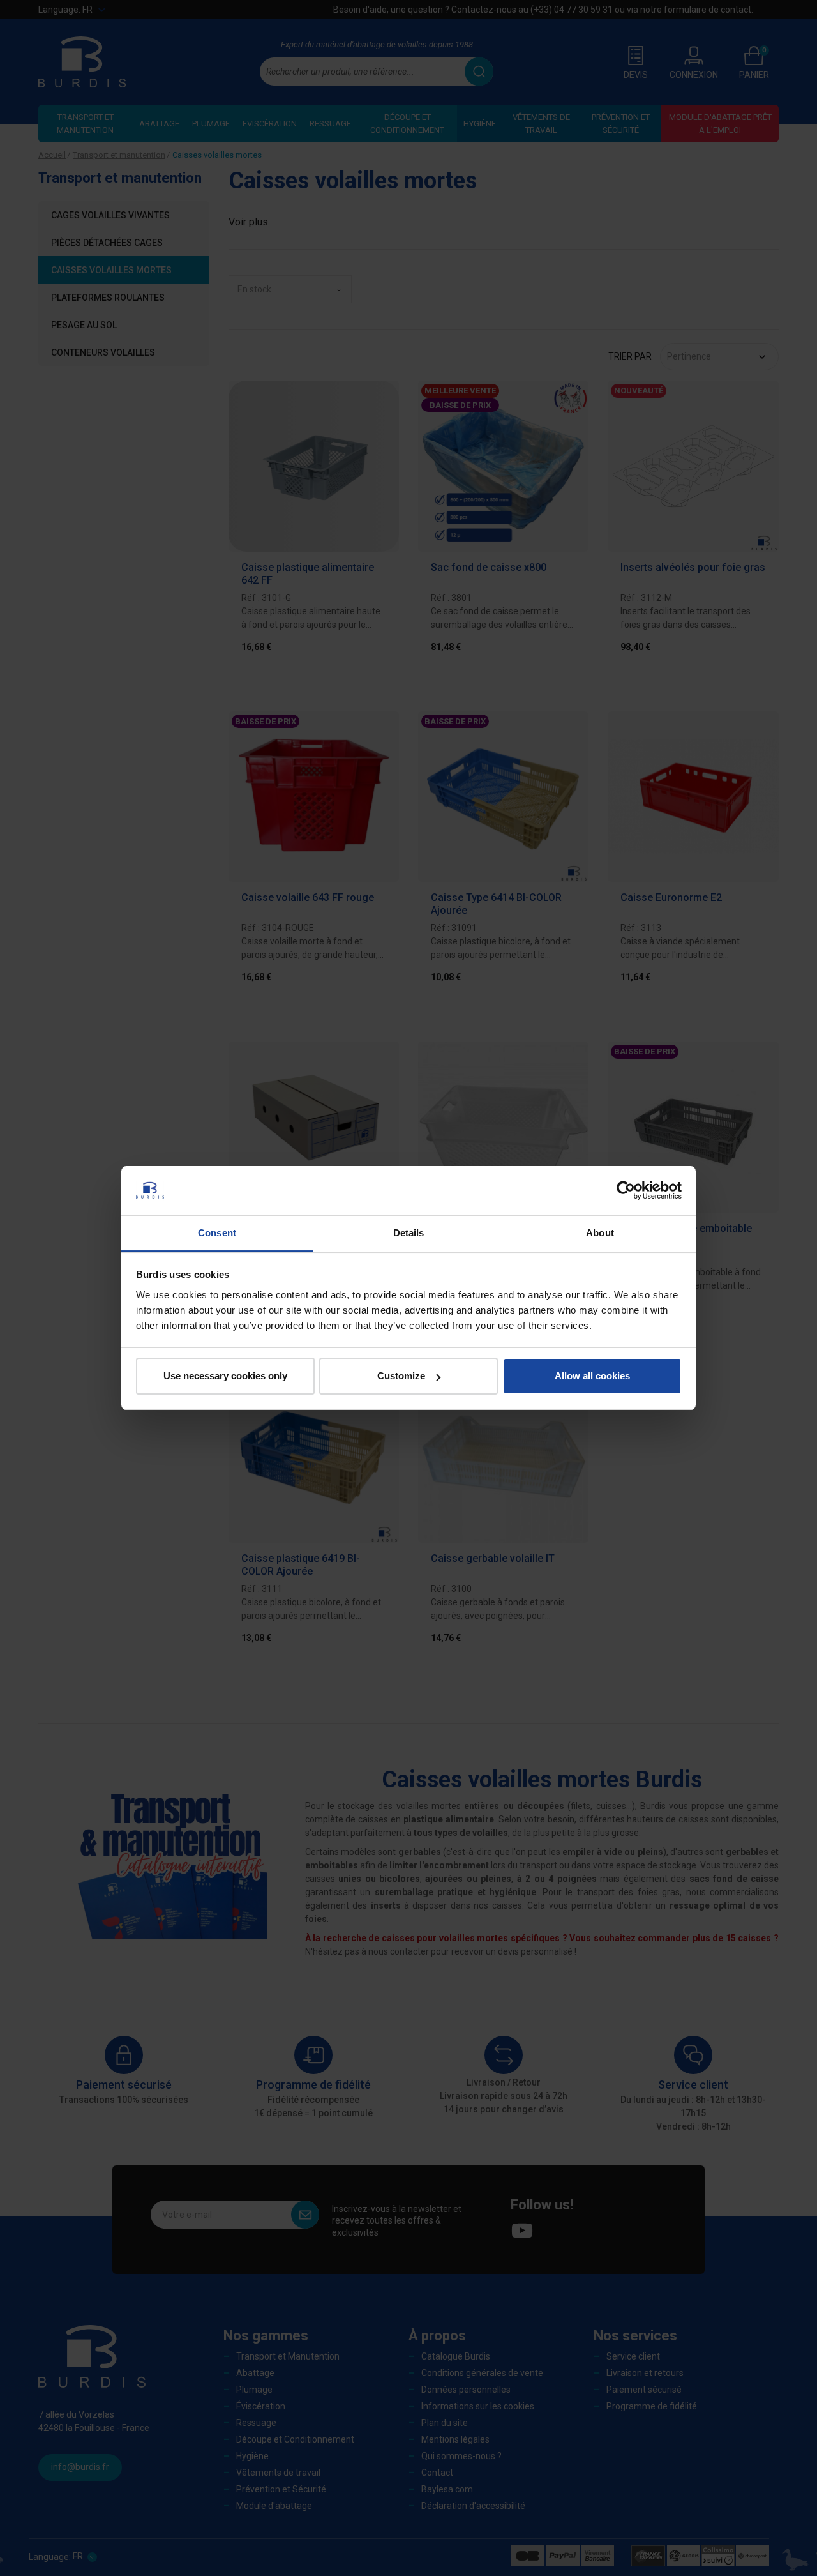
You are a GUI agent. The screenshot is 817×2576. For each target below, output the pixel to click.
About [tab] (600, 1233)
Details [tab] (409, 1233)
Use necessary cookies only (225, 1376)
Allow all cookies (592, 1376)
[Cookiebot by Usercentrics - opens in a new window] (626, 1190)
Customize (401, 1376)
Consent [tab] (217, 1233)
